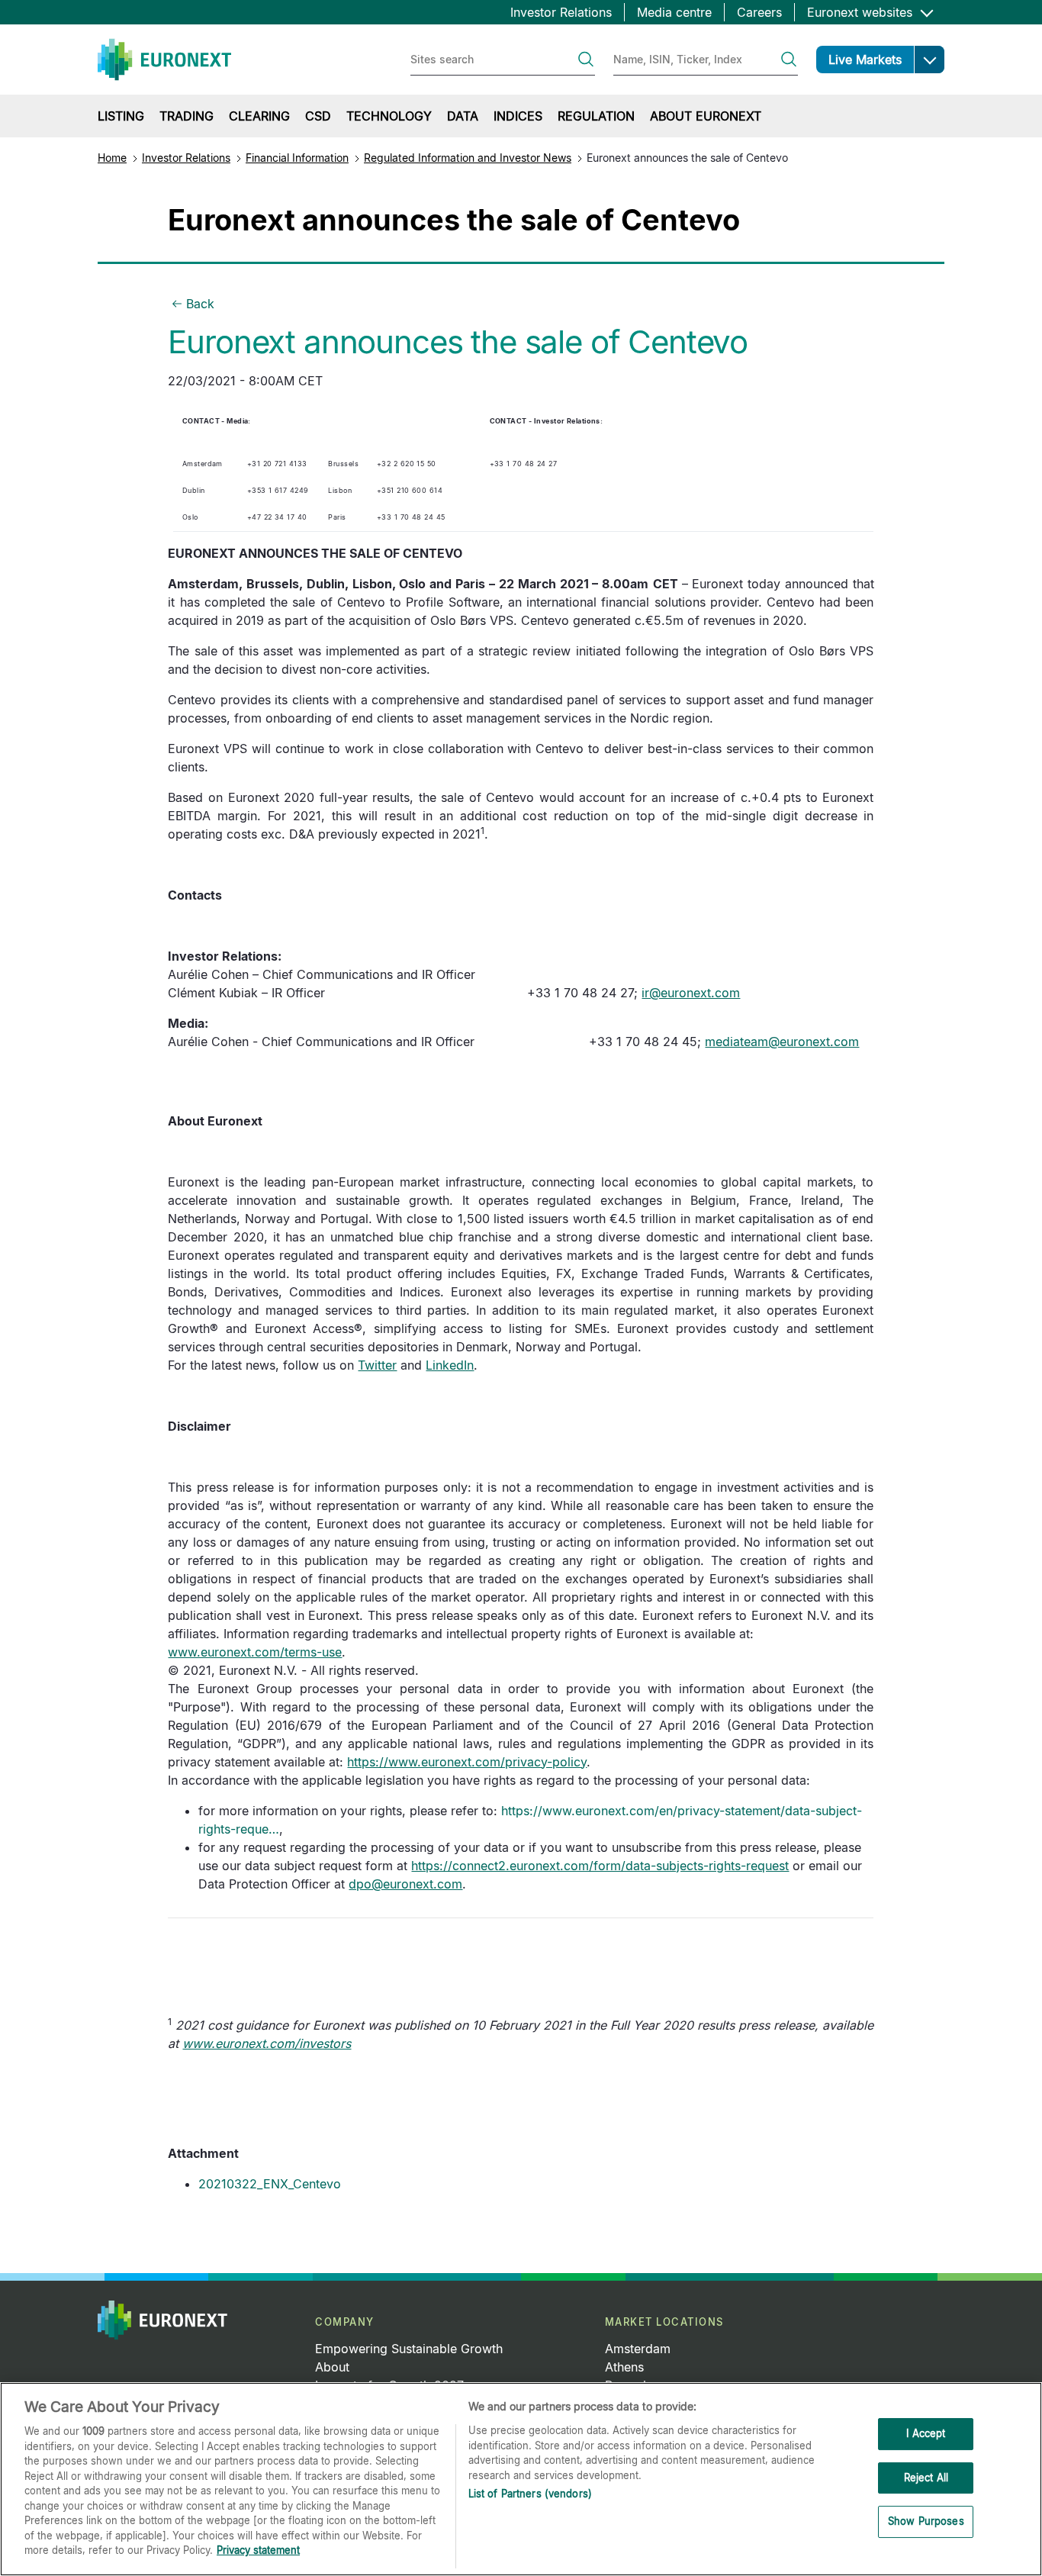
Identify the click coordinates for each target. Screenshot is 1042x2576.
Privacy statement (258, 2550)
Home (112, 158)
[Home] (164, 60)
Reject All (926, 2478)
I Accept (926, 2433)
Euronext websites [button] (862, 12)
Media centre (674, 12)
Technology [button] (389, 116)
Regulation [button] (596, 116)
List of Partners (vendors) (530, 2494)
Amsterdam (638, 2349)
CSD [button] (318, 116)
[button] (929, 60)
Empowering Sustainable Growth (409, 2349)
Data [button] (463, 116)
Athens (624, 2367)
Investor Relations (561, 12)
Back (200, 304)
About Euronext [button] (706, 116)
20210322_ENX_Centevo (270, 2184)
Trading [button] (187, 116)
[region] (521, 2479)
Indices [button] (518, 116)
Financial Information (297, 158)
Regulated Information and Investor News (468, 158)
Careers (759, 12)
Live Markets (865, 60)
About (332, 2367)
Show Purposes (926, 2522)
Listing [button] (121, 116)
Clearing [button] (259, 116)
